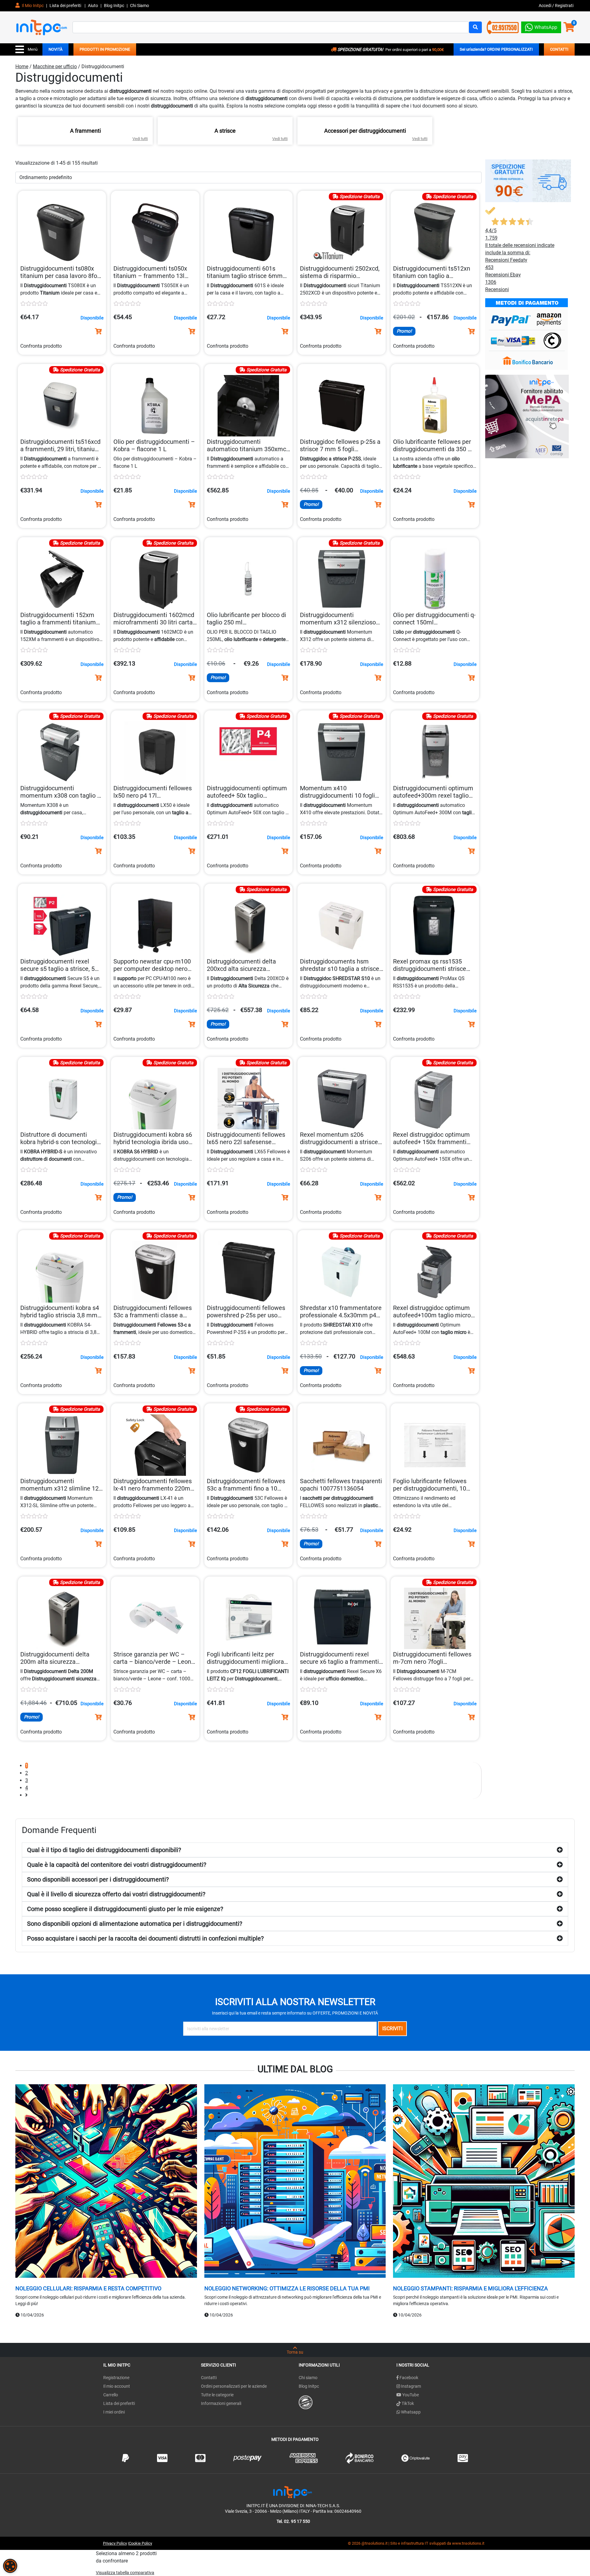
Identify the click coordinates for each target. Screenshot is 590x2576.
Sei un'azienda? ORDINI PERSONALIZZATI (496, 49)
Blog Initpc (309, 2386)
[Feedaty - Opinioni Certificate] (306, 2402)
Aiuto (93, 6)
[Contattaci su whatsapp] (541, 26)
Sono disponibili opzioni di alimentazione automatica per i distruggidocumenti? (135, 1924)
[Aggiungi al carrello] (98, 331)
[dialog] (10, 2566)
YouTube (410, 2395)
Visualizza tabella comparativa (125, 2573)
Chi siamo (308, 2378)
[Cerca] (475, 27)
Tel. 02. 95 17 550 (293, 2521)
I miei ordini (114, 2412)
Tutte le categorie (217, 2395)
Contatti (209, 2378)
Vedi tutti (140, 139)
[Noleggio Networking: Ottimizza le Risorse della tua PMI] (295, 2182)
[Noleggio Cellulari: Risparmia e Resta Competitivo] (106, 2182)
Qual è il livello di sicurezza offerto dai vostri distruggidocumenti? (116, 1894)
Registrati (564, 6)
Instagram (411, 2386)
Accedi (545, 6)
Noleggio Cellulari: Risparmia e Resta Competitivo (88, 2288)
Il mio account (117, 2386)
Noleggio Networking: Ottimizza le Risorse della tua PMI (287, 2288)
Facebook (408, 2378)
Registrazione (116, 2378)
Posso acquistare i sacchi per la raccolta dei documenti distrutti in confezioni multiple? (145, 1938)
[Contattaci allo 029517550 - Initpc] (503, 27)
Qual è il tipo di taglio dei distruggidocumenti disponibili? (104, 1850)
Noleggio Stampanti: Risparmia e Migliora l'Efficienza (470, 2288)
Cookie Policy (140, 2543)
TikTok (407, 2403)
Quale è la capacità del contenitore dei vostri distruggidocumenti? (117, 1865)
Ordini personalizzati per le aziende (234, 2386)
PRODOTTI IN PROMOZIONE (105, 49)
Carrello (111, 2395)
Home (22, 66)
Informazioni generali (221, 2403)
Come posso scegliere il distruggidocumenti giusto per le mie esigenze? (125, 1909)
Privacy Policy (115, 2543)
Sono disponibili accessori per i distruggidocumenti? (98, 1879)
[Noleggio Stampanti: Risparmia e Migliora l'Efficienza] (484, 2182)
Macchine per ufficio (55, 66)
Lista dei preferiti (66, 6)
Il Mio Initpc (32, 6)
